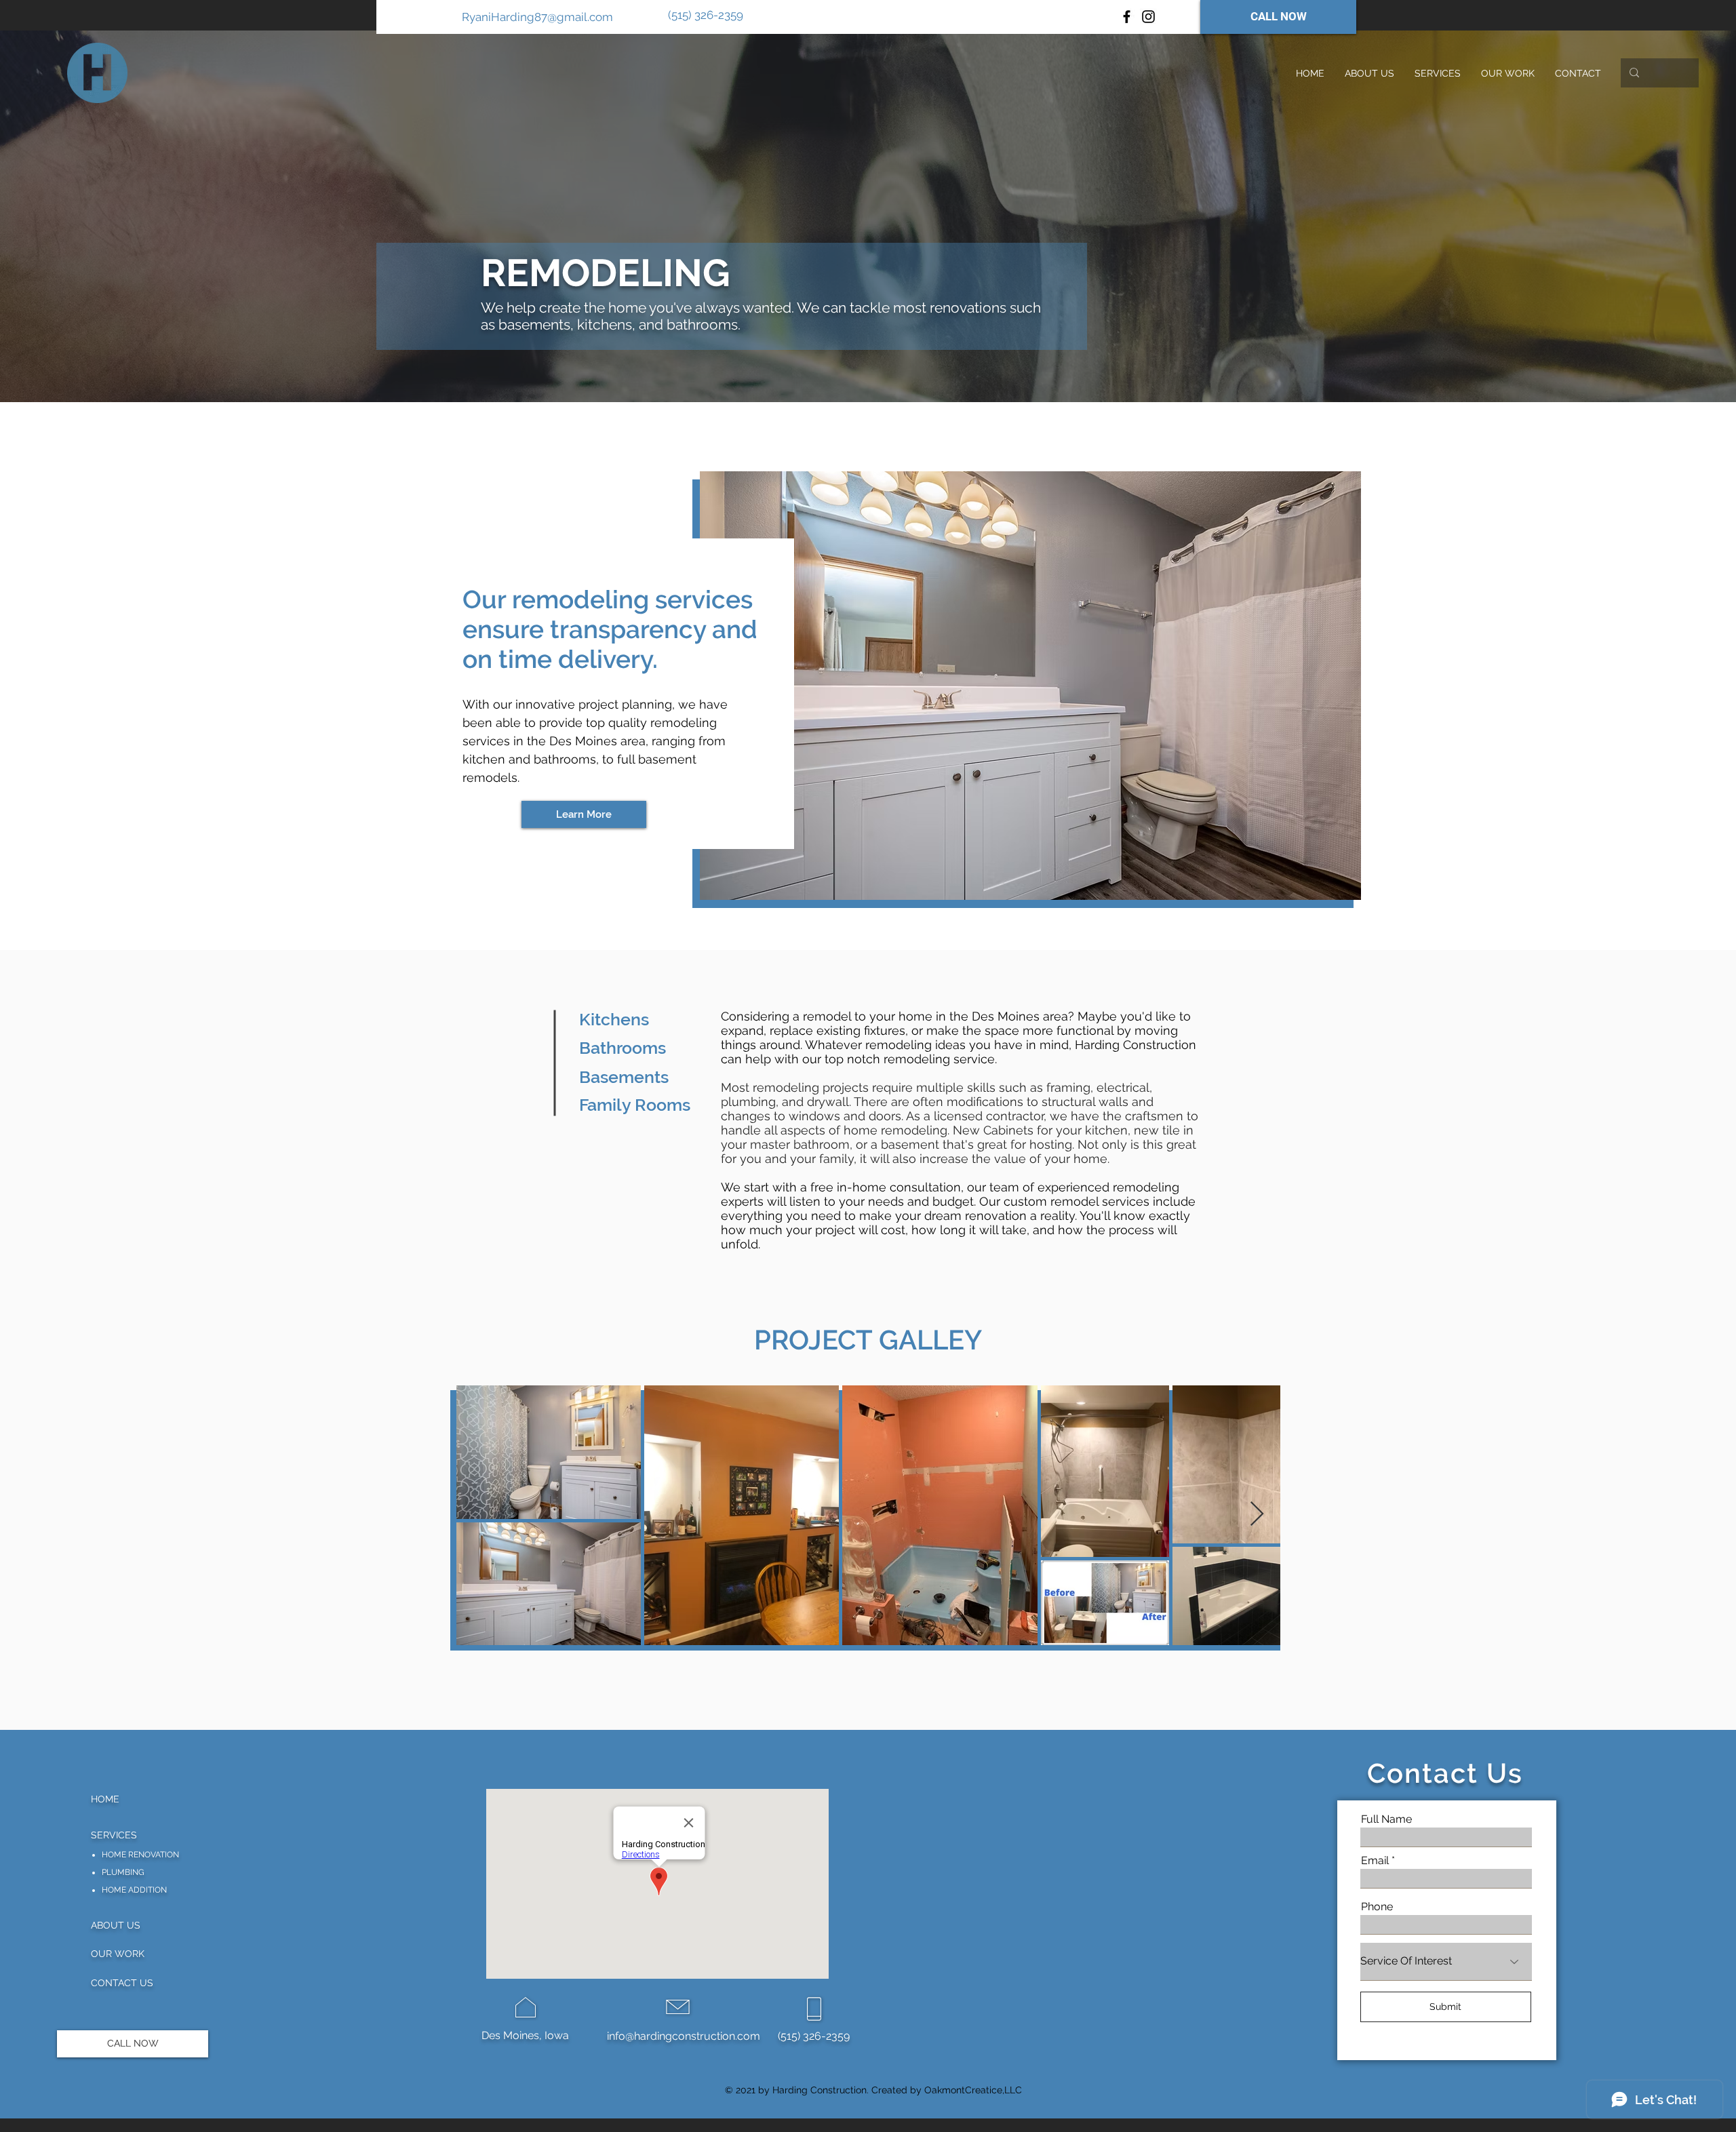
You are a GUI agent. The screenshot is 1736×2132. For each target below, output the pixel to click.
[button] (1438, 73)
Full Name (1386, 1819)
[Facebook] (1127, 17)
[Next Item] (1257, 1515)
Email (1375, 1861)
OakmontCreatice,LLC (973, 2090)
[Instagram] (1148, 17)
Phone (1377, 1907)
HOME (105, 1799)
